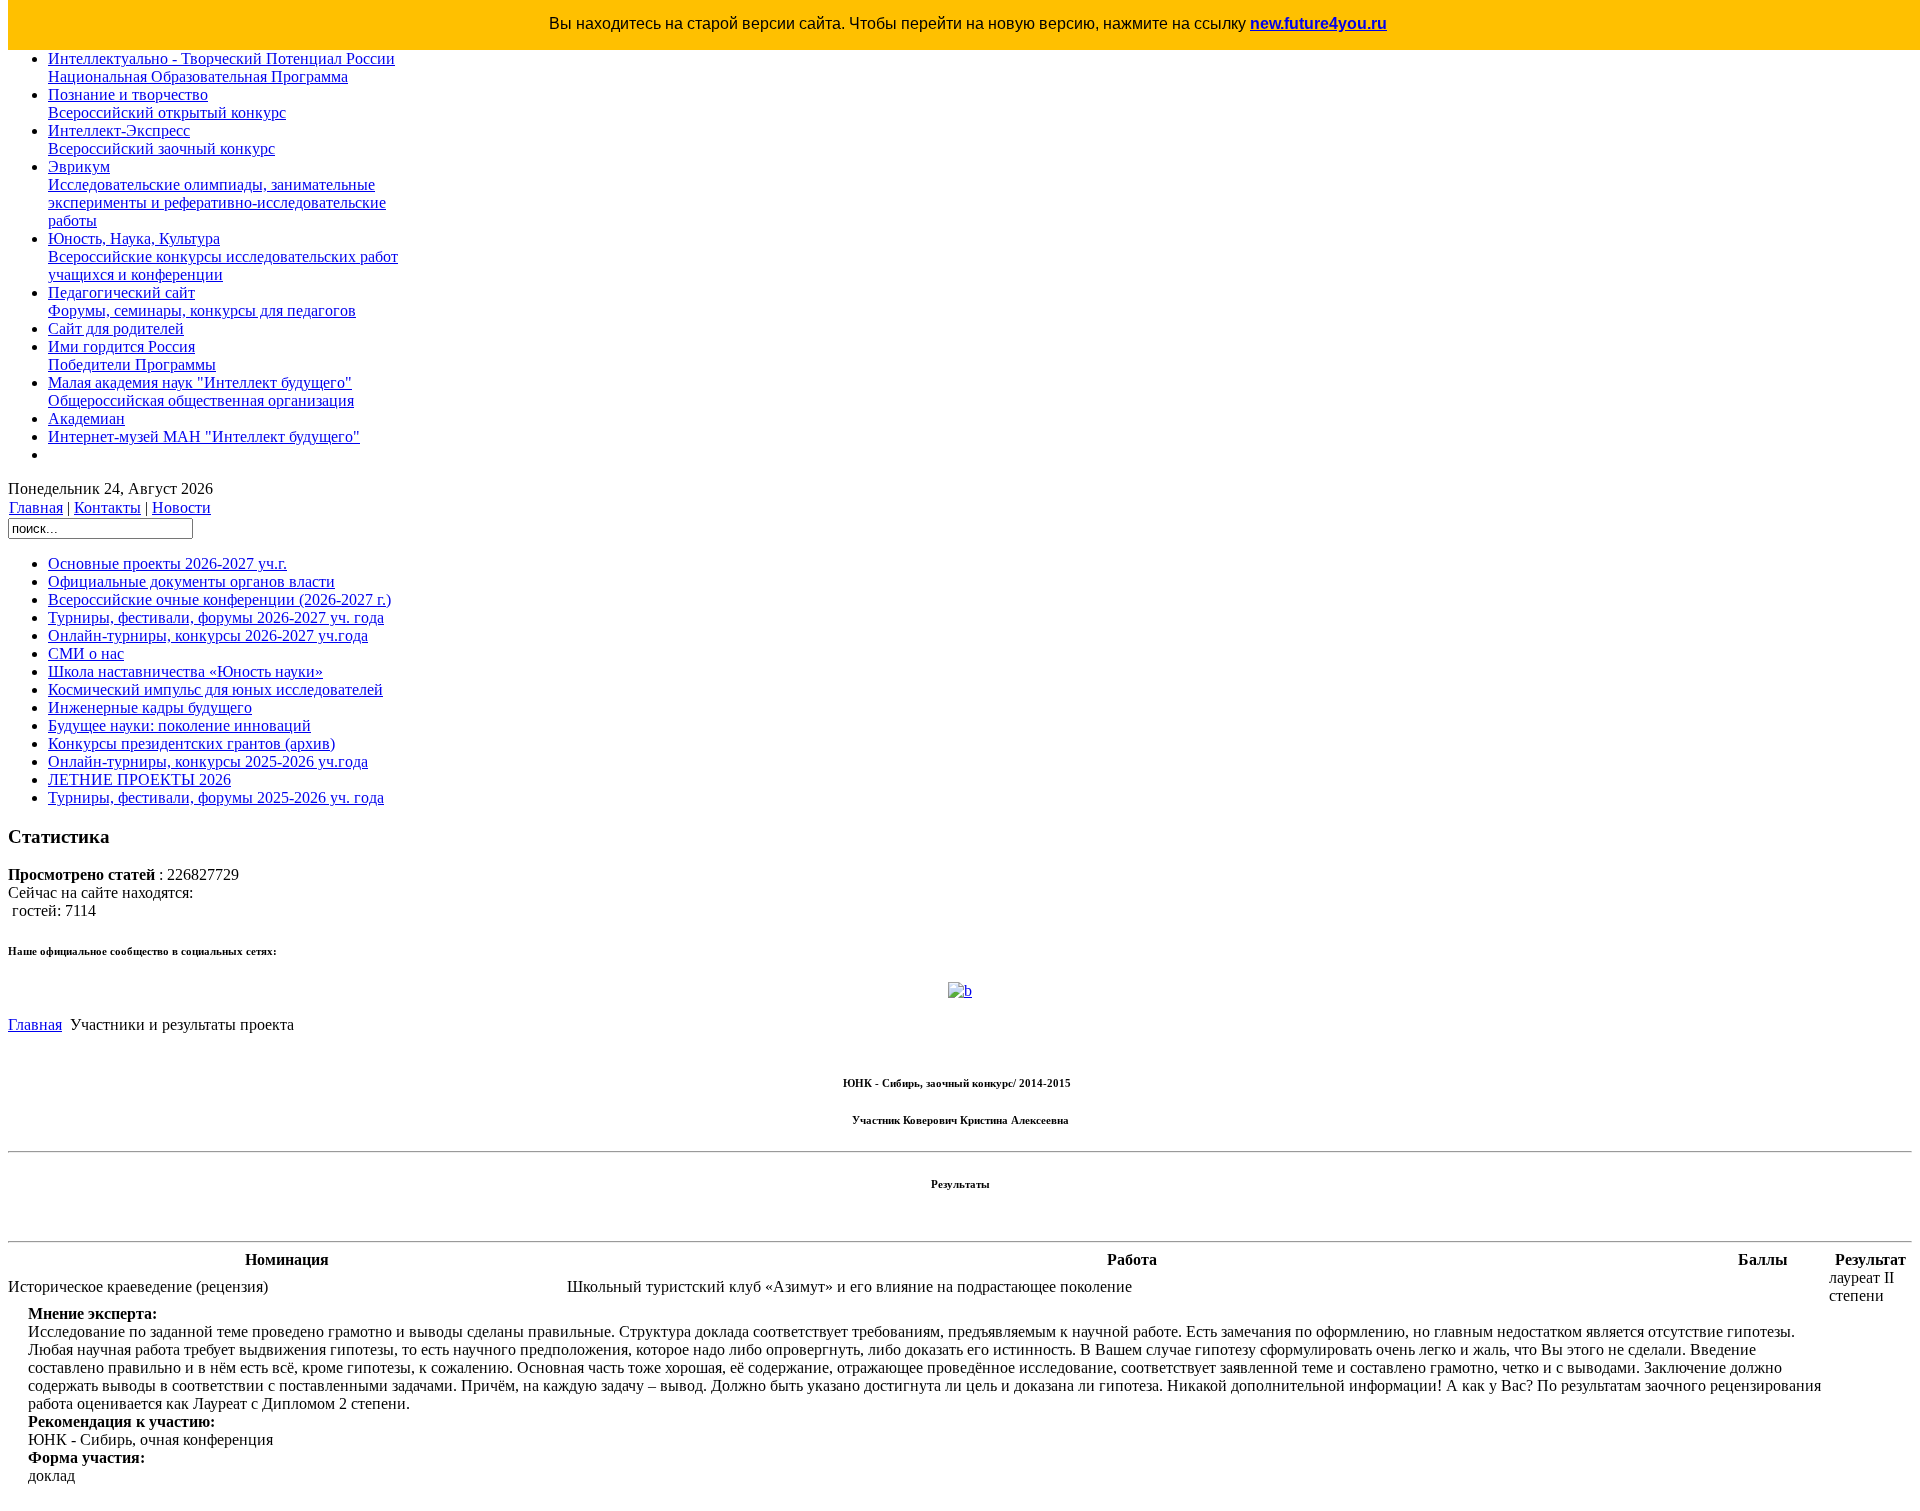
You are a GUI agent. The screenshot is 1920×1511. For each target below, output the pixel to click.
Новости (181, 507)
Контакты (107, 507)
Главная (36, 507)
